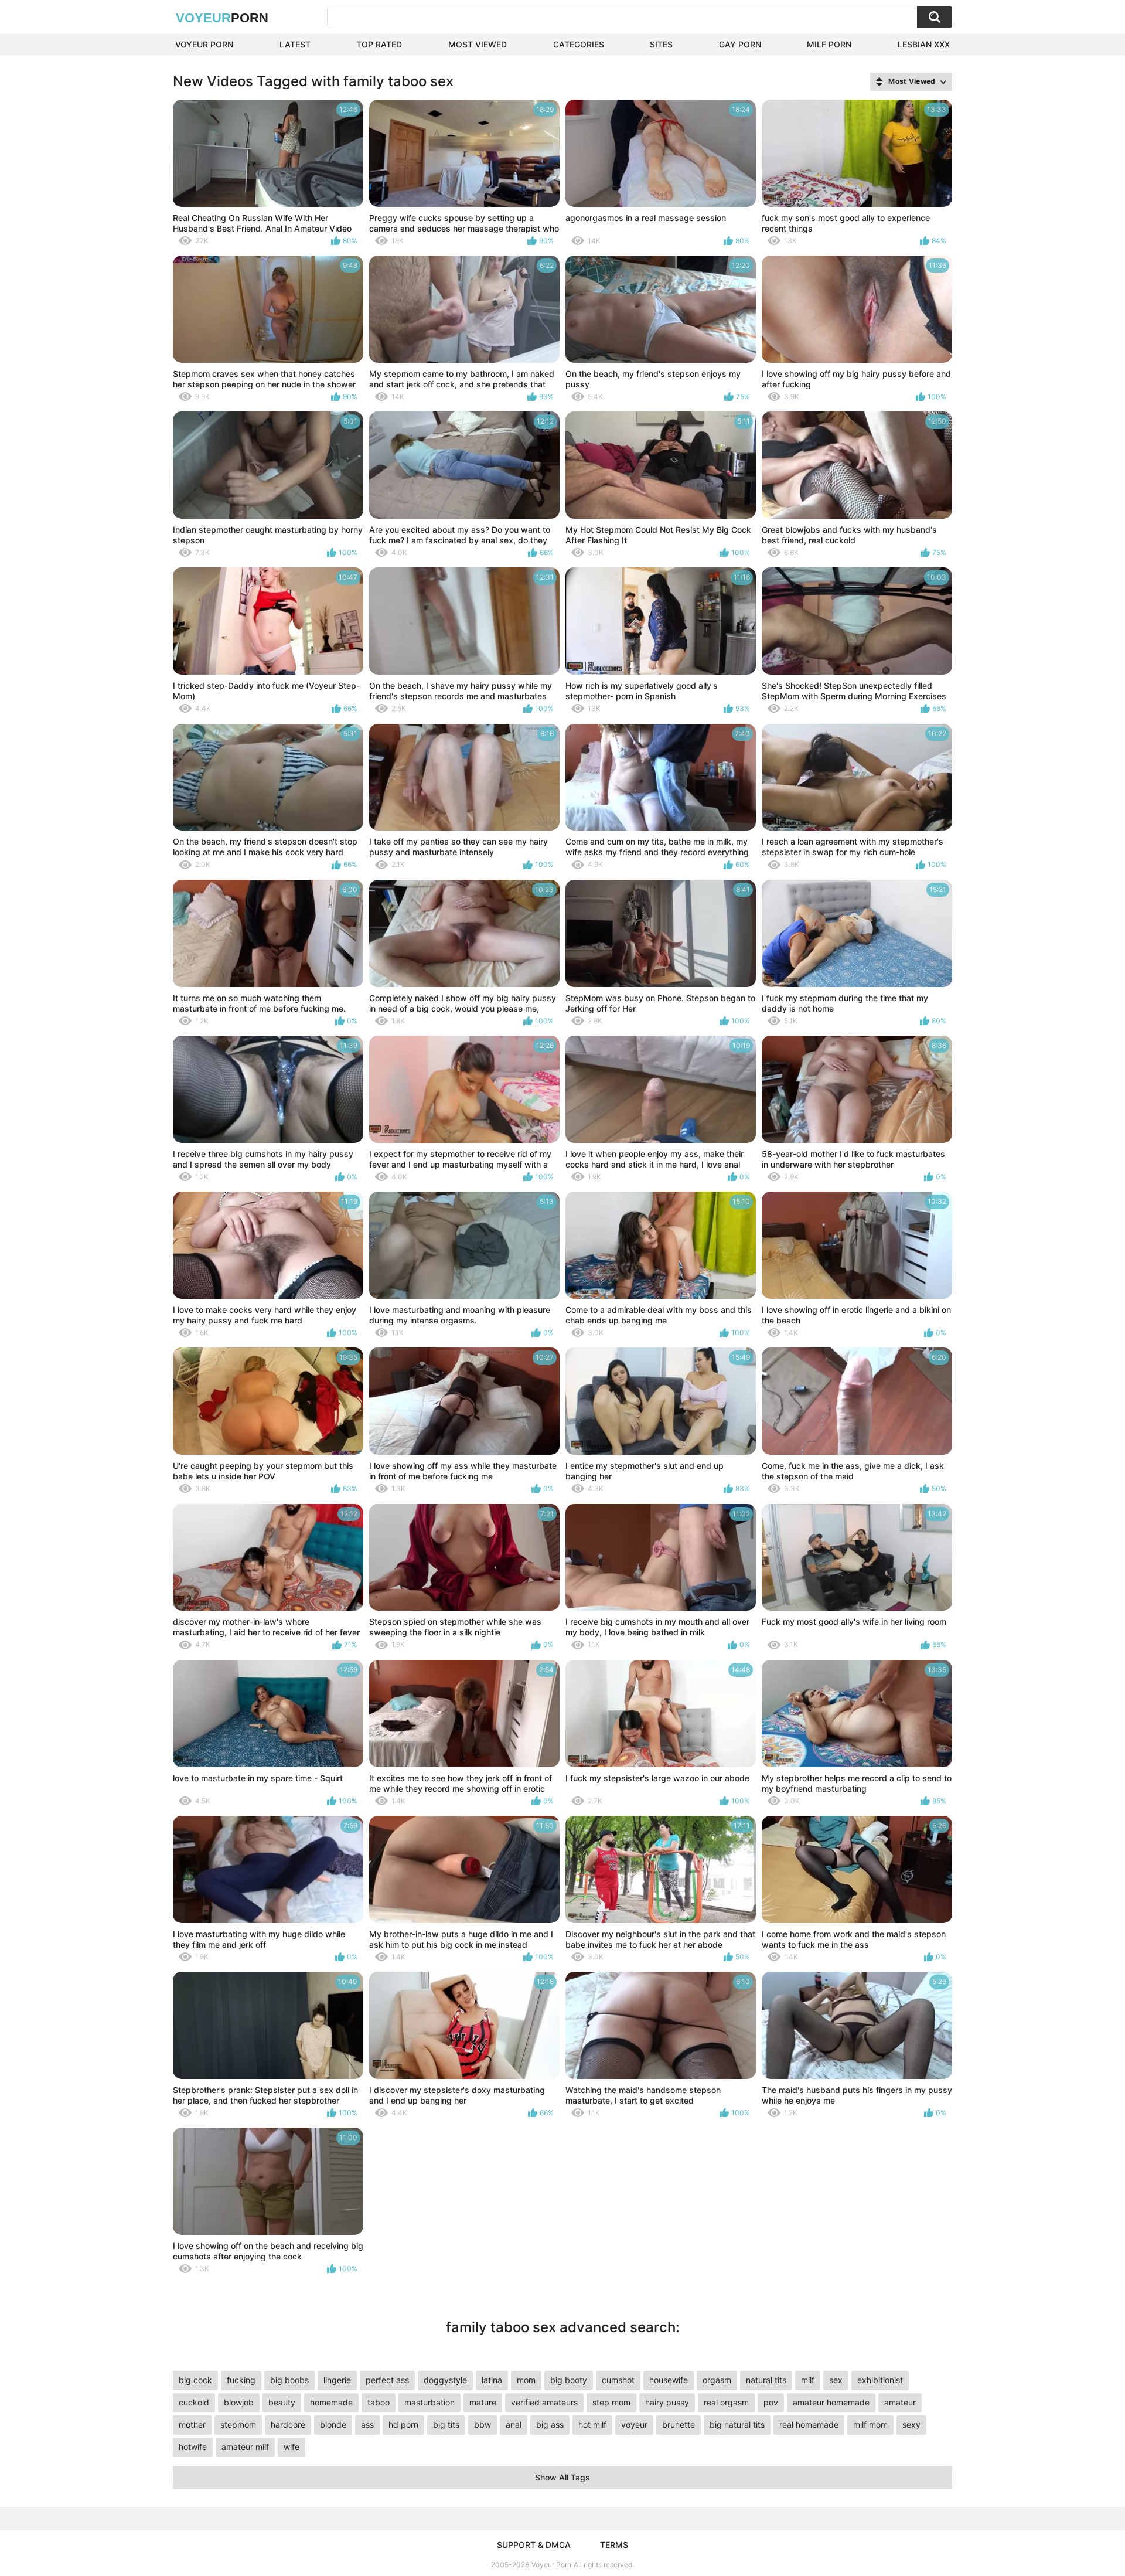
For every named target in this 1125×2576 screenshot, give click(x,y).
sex (836, 2380)
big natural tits (737, 2424)
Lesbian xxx (924, 44)
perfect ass (387, 2380)
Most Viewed (478, 44)
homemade (331, 2402)
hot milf (592, 2424)
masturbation (429, 2402)
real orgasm (726, 2402)
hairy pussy (667, 2402)
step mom (611, 2402)
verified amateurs (544, 2402)
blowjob (239, 2402)
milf (808, 2380)
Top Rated (379, 44)
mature (483, 2402)
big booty (569, 2380)
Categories (579, 44)
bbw (483, 2424)
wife (292, 2447)
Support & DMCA (534, 2545)
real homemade (809, 2424)
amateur (900, 2402)
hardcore (288, 2424)
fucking (241, 2380)
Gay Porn (740, 44)
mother (192, 2424)
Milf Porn (829, 44)
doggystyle (445, 2380)
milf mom (870, 2424)
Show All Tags (562, 2477)
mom (526, 2380)
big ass (550, 2424)
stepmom (238, 2424)
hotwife (193, 2447)
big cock (195, 2380)
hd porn (403, 2424)
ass (367, 2424)
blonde (333, 2424)
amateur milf (245, 2447)
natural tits (766, 2380)
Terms (614, 2545)
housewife (669, 2380)
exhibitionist (880, 2380)
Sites (661, 44)
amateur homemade (831, 2402)
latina (492, 2380)
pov (771, 2402)
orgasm (717, 2380)
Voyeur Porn (204, 44)
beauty (282, 2402)
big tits (446, 2424)
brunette (679, 2424)
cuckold (194, 2402)
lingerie (337, 2380)
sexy (911, 2424)
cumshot (618, 2380)
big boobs (289, 2380)
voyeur (634, 2424)
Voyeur (222, 18)
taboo (379, 2402)
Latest (295, 44)
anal (514, 2424)
